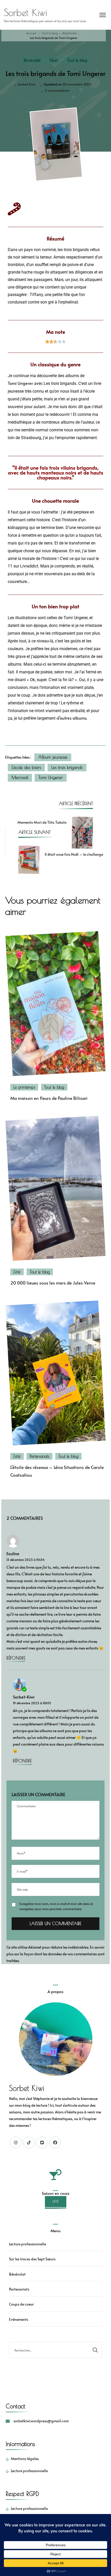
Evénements (19, 2319)
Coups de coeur (21, 2304)
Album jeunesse (53, 757)
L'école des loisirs (26, 767)
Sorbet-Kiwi (27, 84)
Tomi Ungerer (20, 383)
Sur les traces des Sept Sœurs (32, 2259)
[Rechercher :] (49, 2350)
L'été (17, 1272)
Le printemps (24, 1087)
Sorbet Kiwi (25, 12)
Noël (54, 60)
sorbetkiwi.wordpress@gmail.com (41, 2421)
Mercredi (20, 777)
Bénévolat (32, 60)
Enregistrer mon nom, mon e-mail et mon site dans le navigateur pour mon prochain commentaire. (56, 1906)
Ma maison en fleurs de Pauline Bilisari (49, 1098)
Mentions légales (25, 2459)
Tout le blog (77, 60)
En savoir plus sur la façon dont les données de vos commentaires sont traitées (55, 1954)
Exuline (13, 1554)
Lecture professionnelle (27, 2244)
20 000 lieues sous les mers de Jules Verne (53, 1283)
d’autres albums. (72, 718)
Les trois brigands (67, 767)
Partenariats (39, 1456)
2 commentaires (57, 90)
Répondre (16, 1658)
